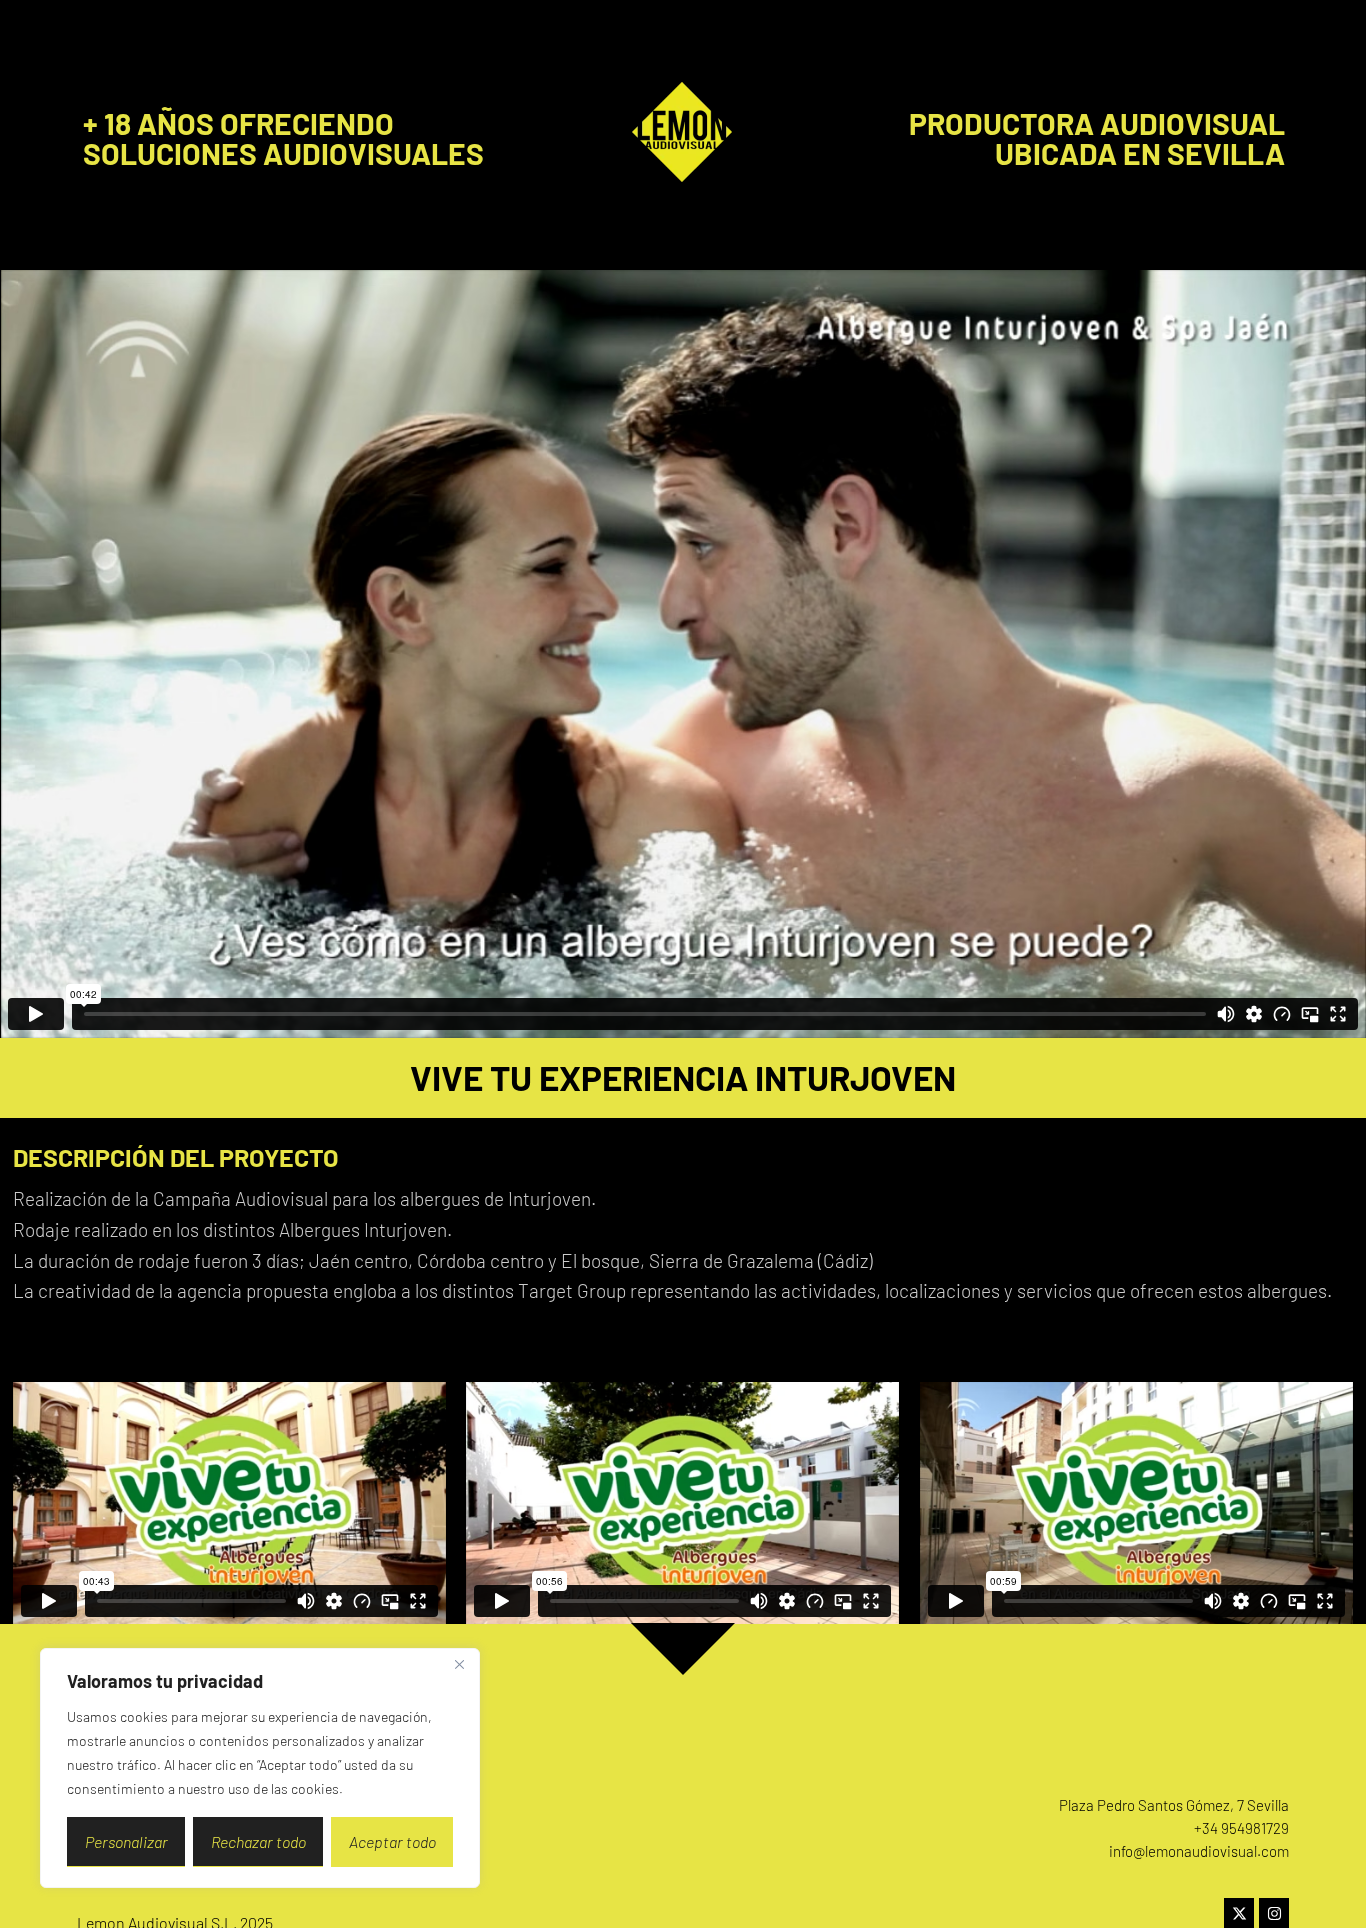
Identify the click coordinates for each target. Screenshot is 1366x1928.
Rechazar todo (258, 1841)
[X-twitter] (1239, 1913)
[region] (260, 1768)
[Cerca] (459, 1665)
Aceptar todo (392, 1841)
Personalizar (126, 1841)
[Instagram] (1274, 1913)
